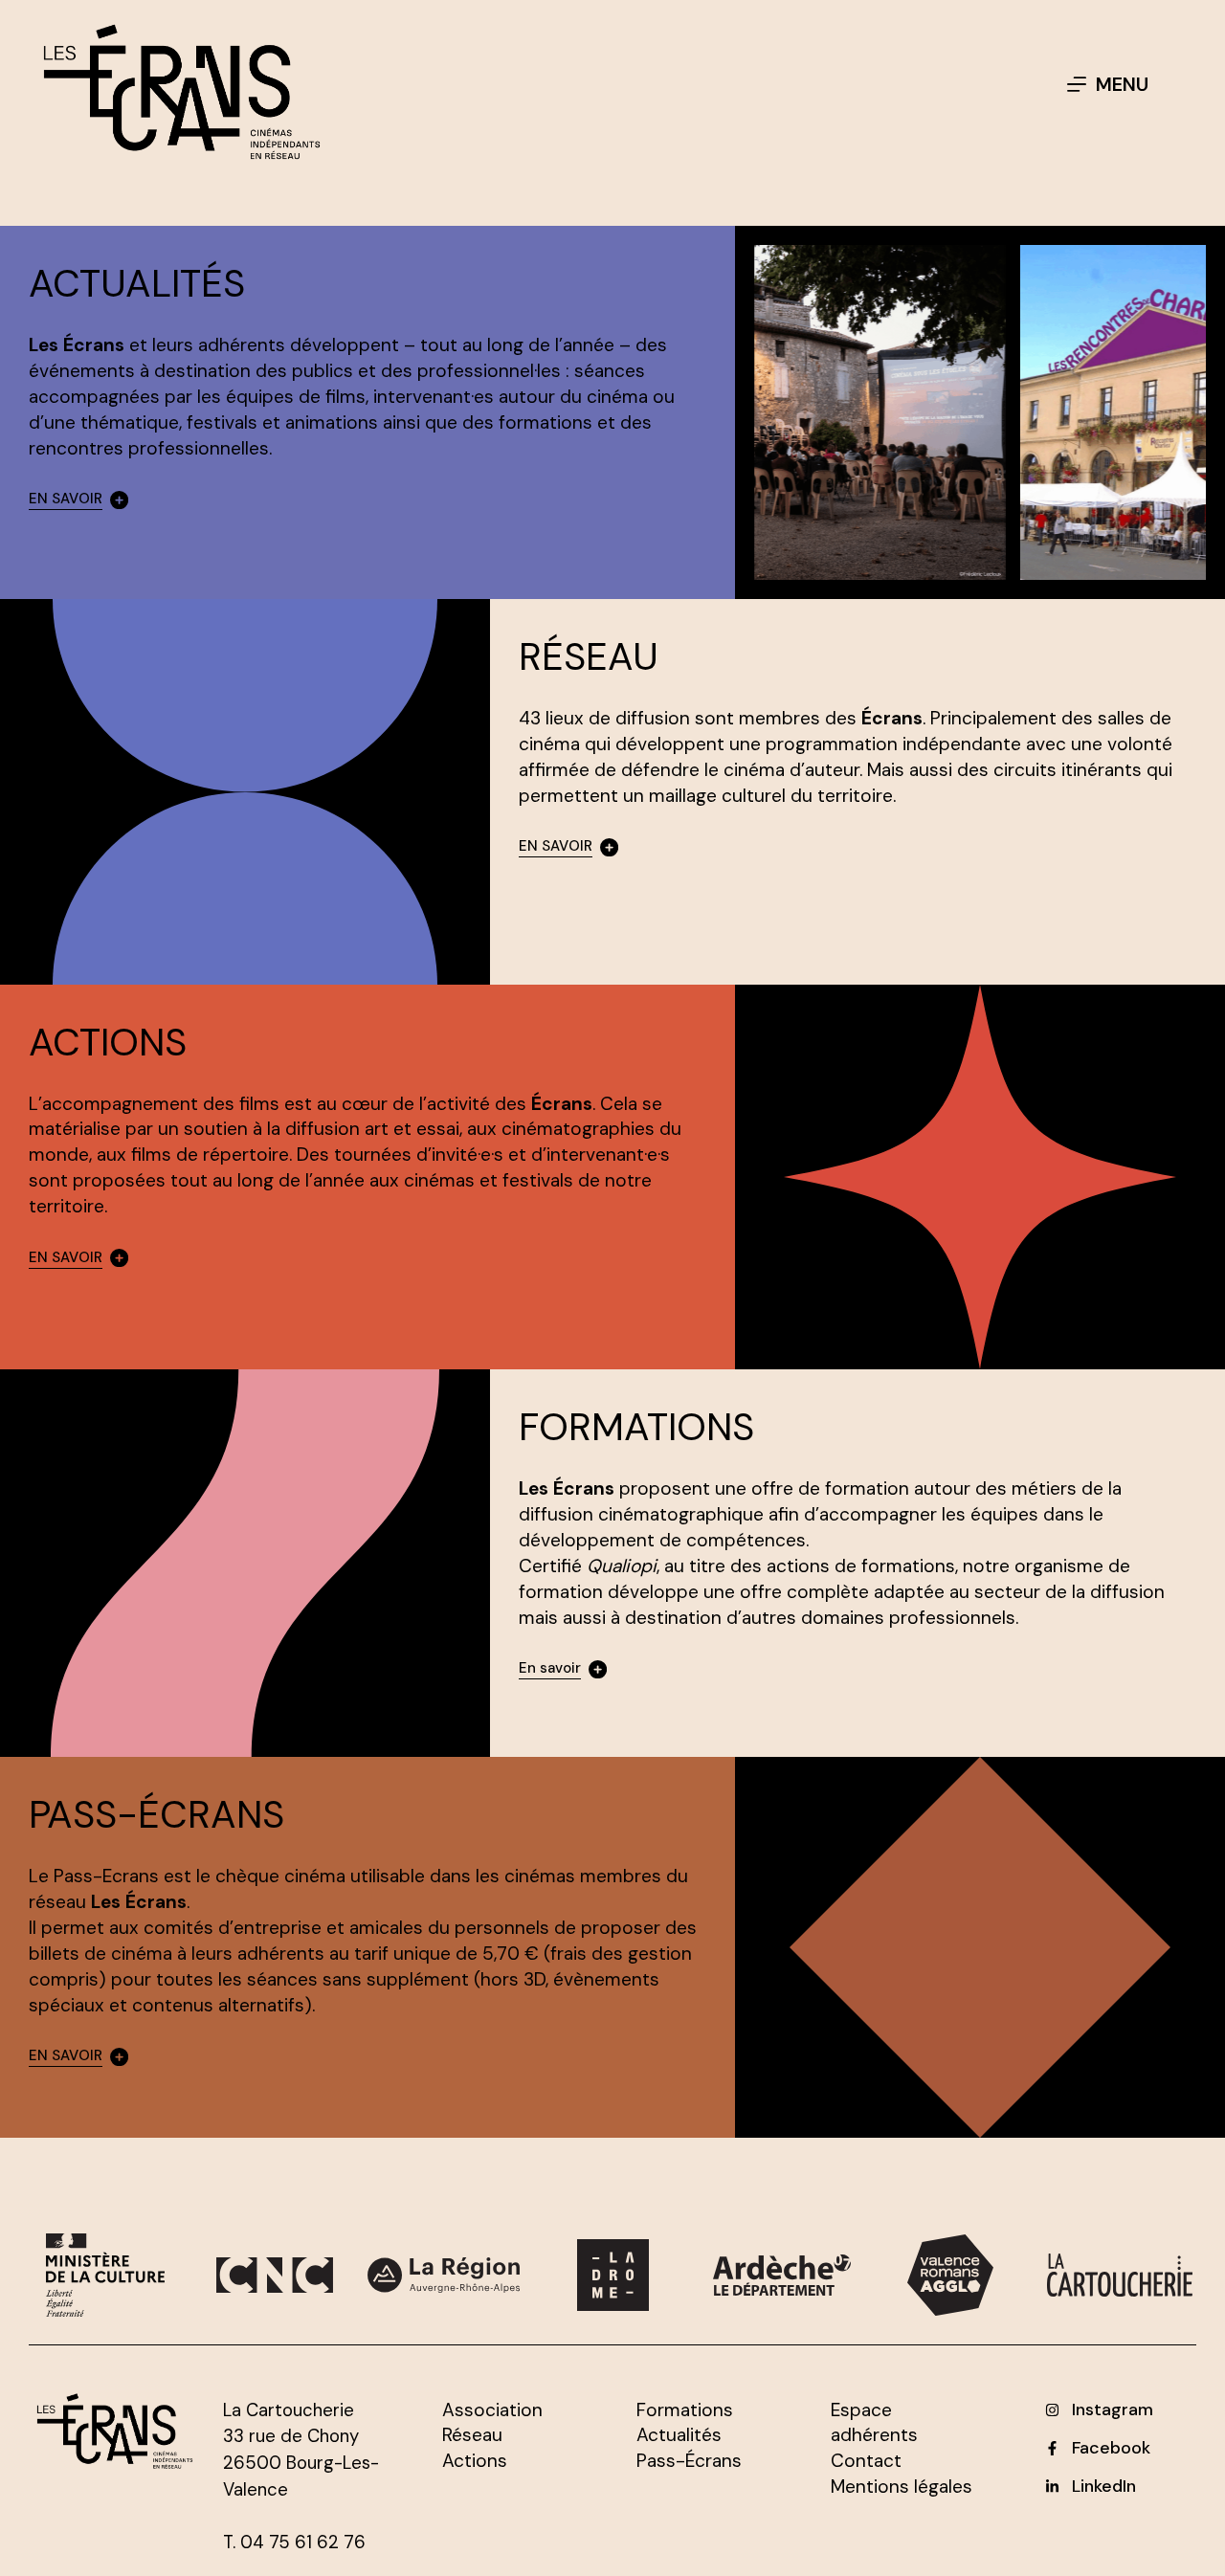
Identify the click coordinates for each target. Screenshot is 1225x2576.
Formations (685, 2410)
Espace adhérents (874, 2423)
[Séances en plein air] (880, 412)
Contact (866, 2461)
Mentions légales (902, 2487)
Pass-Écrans (689, 2461)
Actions (475, 2461)
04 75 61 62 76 (303, 2543)
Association (492, 2410)
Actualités (679, 2435)
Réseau (472, 2435)
